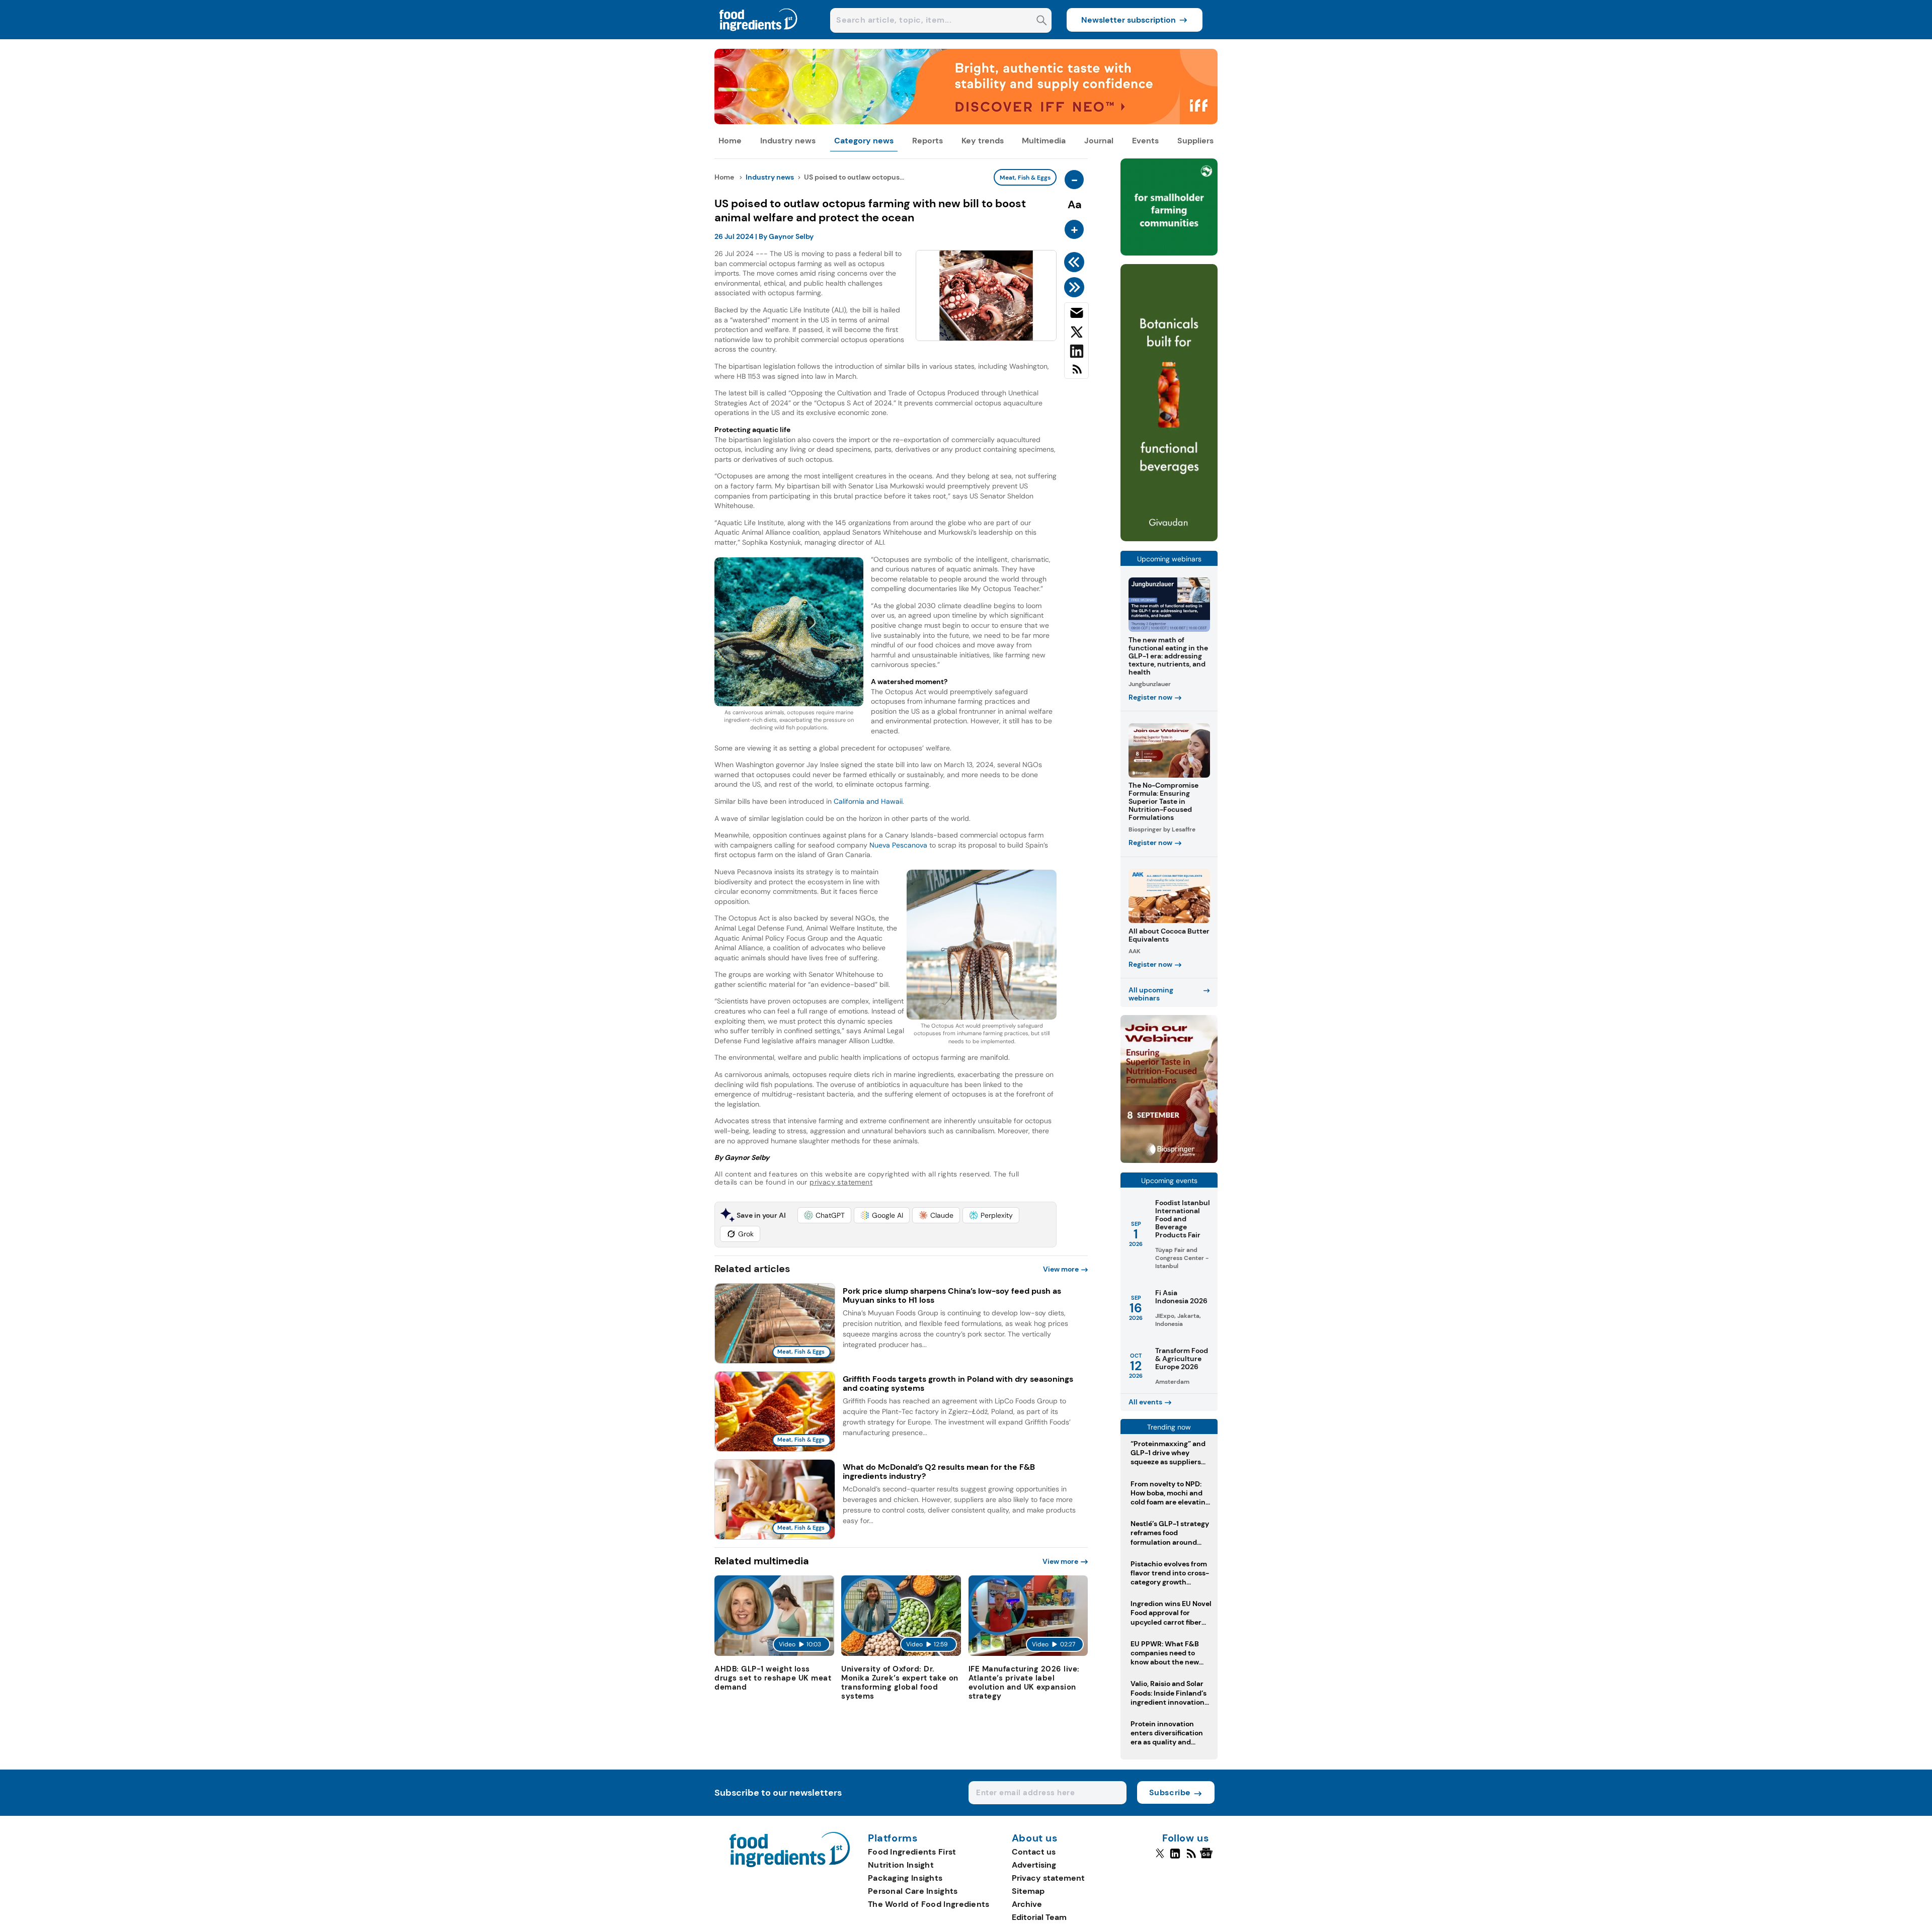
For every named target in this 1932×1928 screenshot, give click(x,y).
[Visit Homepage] (759, 36)
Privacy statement (1048, 1878)
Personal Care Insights (913, 1891)
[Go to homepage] (790, 1864)
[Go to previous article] (1076, 262)
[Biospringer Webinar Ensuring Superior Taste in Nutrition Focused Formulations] (1169, 1160)
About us (1035, 1838)
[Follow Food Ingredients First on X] (1160, 1858)
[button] (824, 1215)
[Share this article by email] (1076, 315)
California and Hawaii (868, 801)
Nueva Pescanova (898, 845)
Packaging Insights (905, 1878)
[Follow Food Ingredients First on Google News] (1208, 1858)
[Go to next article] (1076, 287)
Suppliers (1195, 141)
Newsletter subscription (1129, 20)
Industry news (788, 141)
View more (1061, 1269)
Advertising (1034, 1865)
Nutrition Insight (901, 1865)
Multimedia (1044, 141)
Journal (1099, 141)
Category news (864, 141)
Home (730, 141)
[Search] (1042, 21)
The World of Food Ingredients (929, 1904)
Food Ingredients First (912, 1852)
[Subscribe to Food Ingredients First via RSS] (1076, 373)
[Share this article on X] (1076, 334)
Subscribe (1170, 1792)
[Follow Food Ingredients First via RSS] (1191, 1858)
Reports (928, 141)
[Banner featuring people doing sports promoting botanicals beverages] (1169, 538)
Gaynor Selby (791, 236)
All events (1145, 1402)
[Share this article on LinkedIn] (1076, 353)
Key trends (983, 141)
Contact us (1034, 1852)
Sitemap (1028, 1891)
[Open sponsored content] (966, 121)
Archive (1027, 1904)
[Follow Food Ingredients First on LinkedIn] (1175, 1858)
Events (1145, 141)
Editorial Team (1039, 1917)
